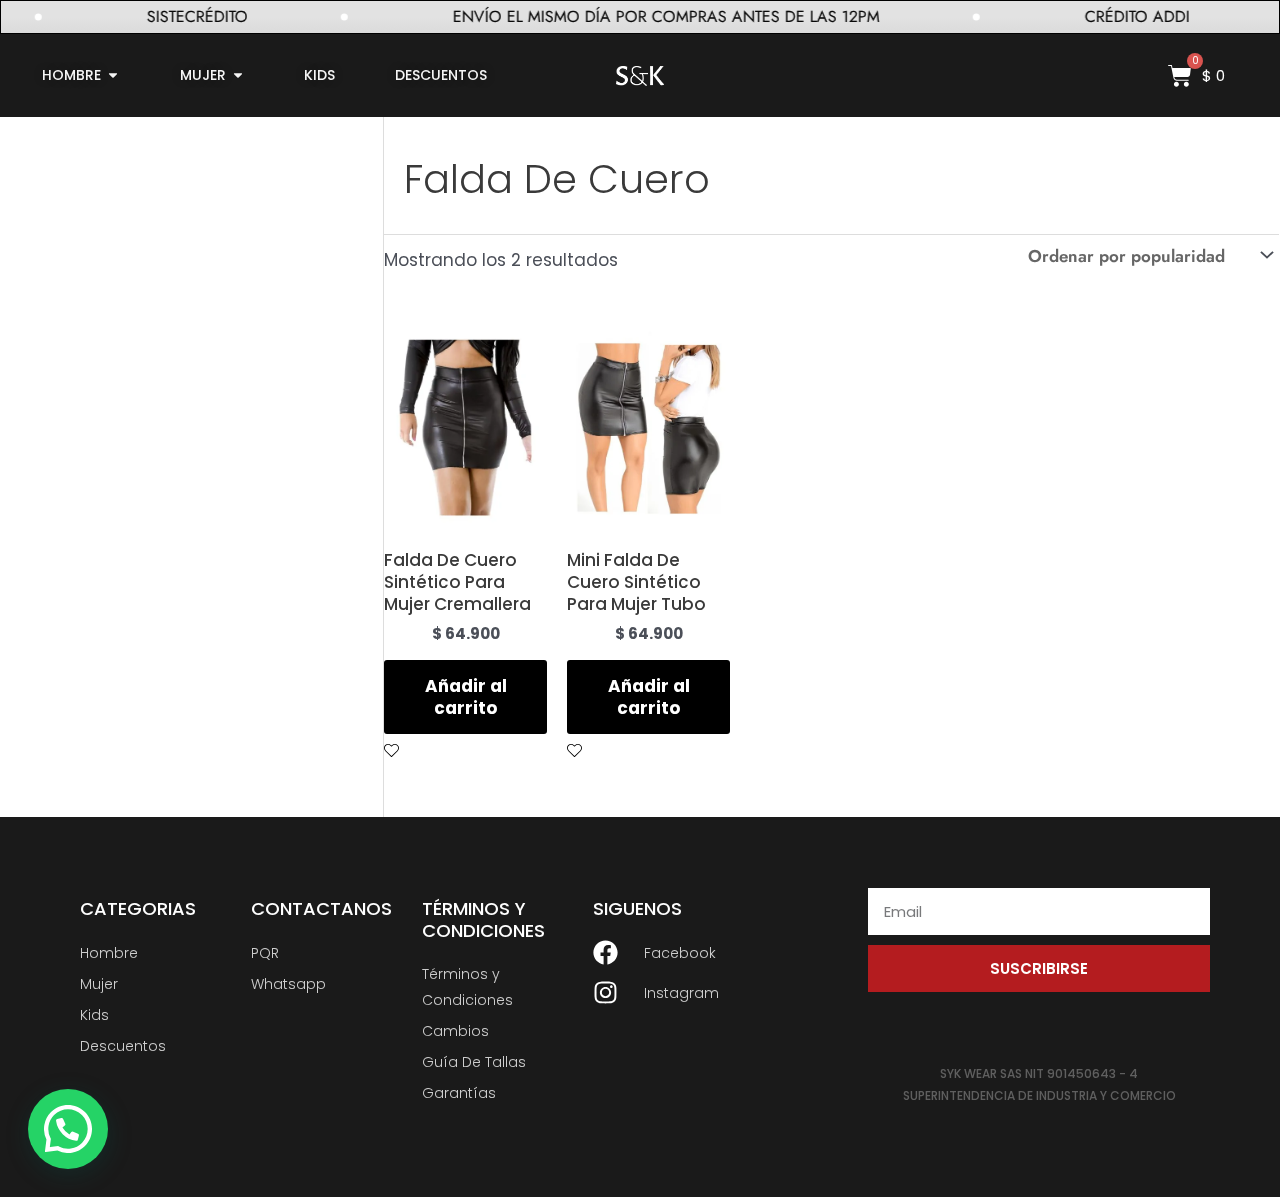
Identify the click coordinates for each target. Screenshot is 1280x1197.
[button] (68, 1129)
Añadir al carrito (466, 697)
